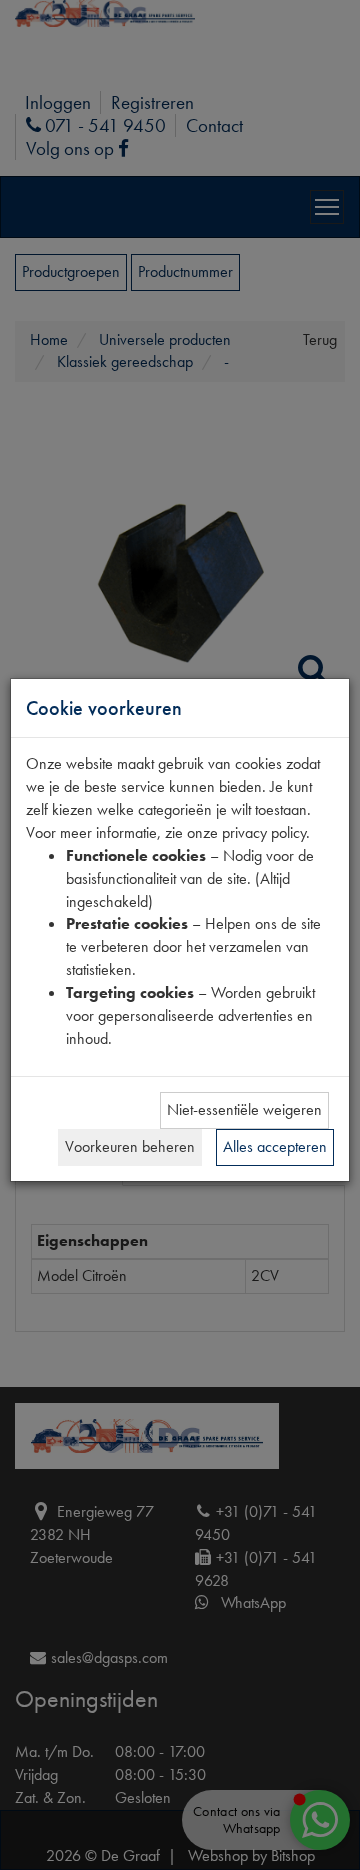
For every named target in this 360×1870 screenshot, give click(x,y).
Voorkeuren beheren (130, 1146)
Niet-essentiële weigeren (244, 1109)
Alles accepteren (275, 1146)
